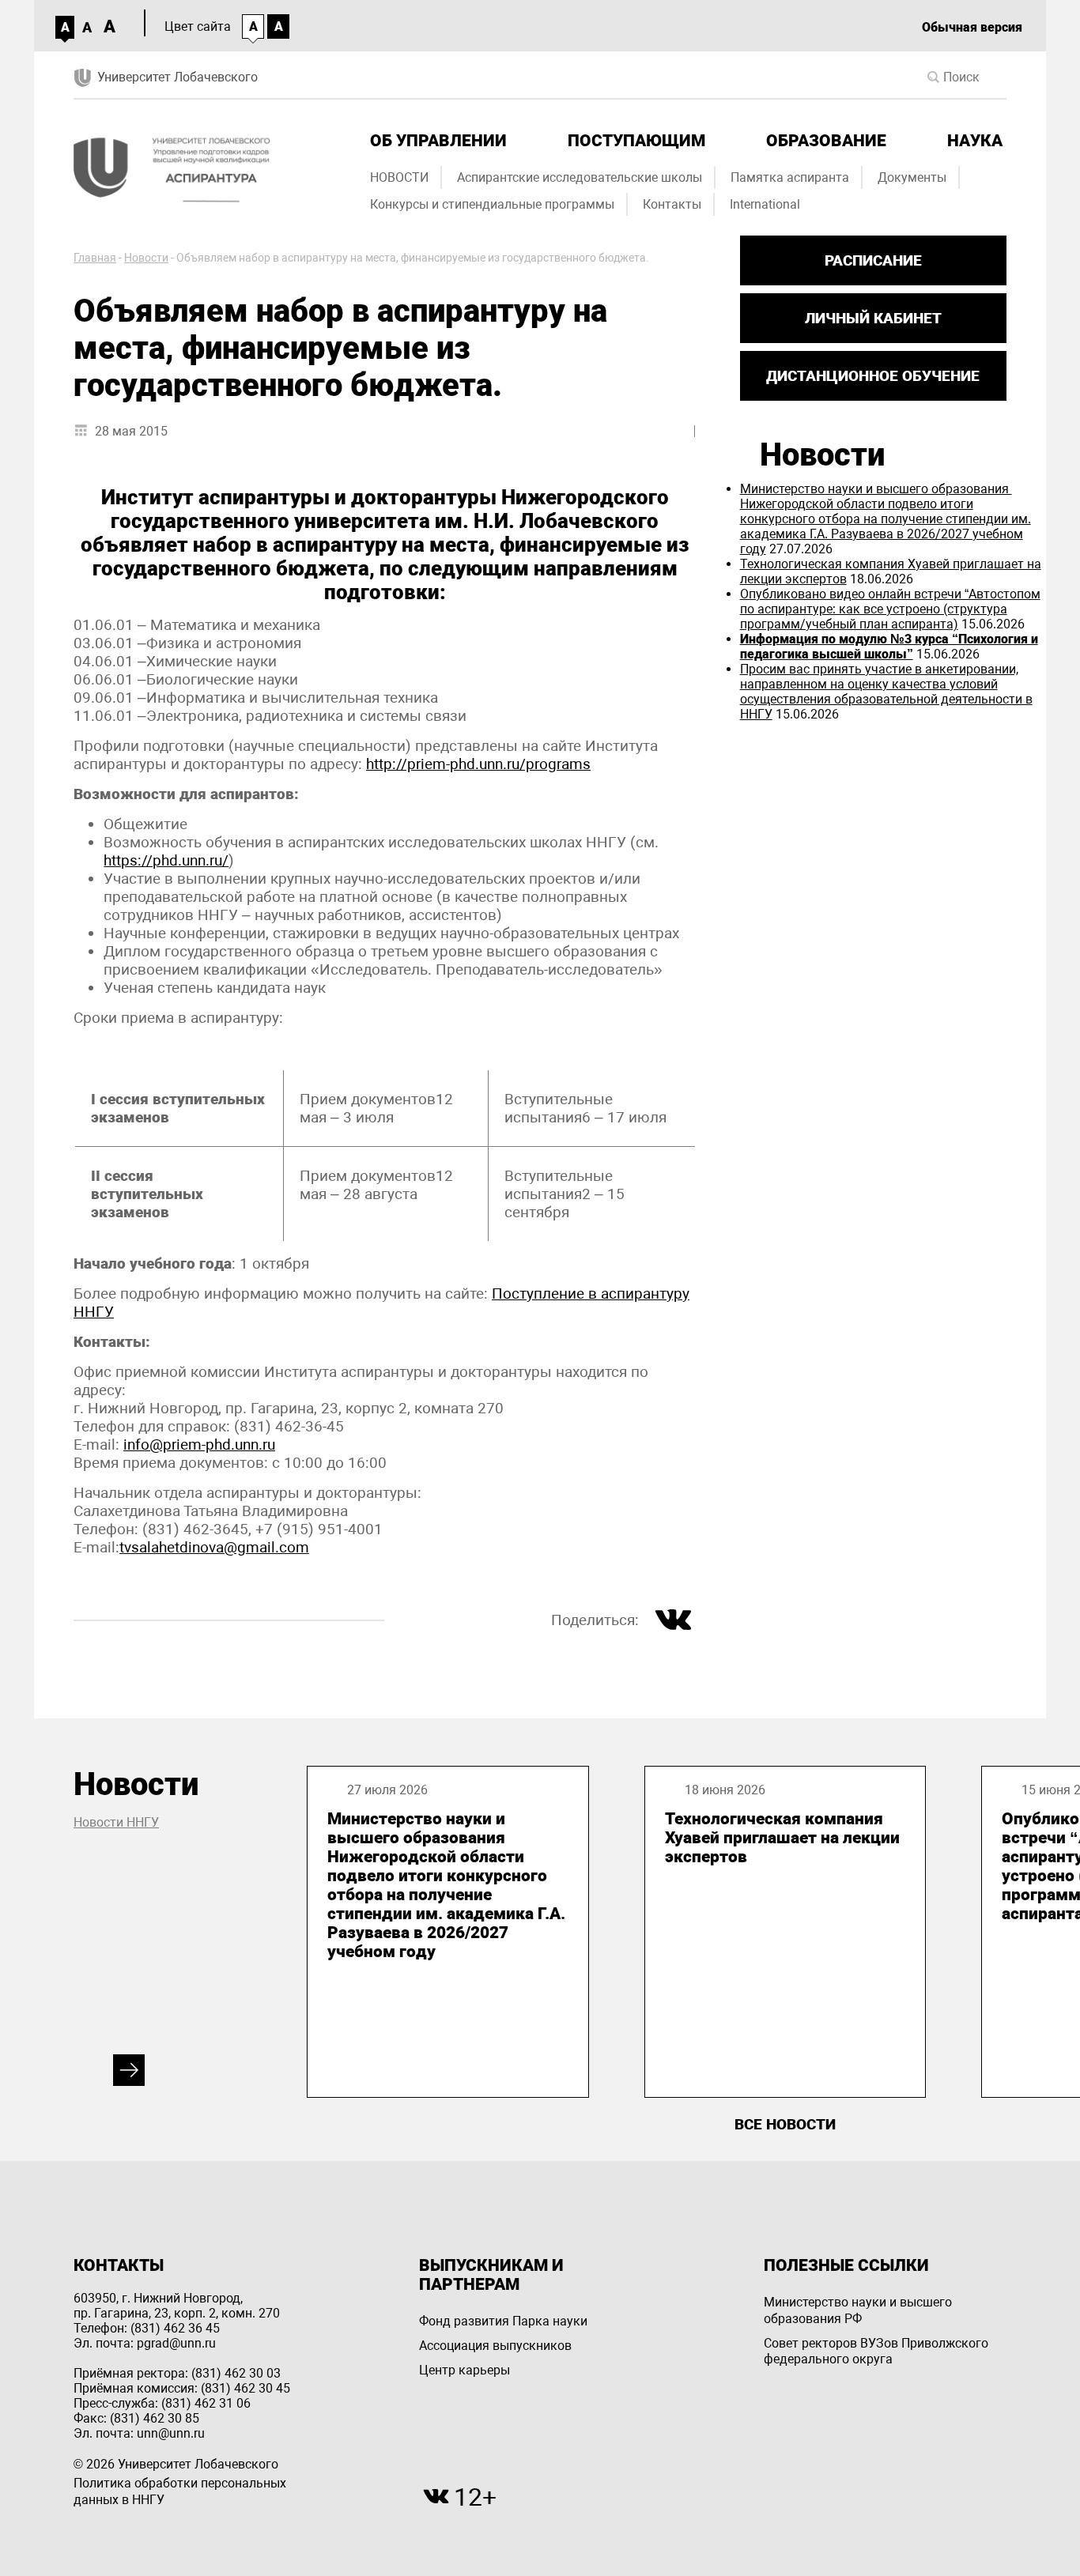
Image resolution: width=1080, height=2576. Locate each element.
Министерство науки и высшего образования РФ (858, 2310)
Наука (975, 141)
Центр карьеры (464, 2370)
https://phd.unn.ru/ (166, 860)
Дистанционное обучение (873, 376)
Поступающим (636, 141)
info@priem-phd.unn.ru (199, 1445)
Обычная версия (972, 27)
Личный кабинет (873, 318)
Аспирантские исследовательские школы (580, 177)
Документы (912, 177)
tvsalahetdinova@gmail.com (214, 1547)
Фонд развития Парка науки (503, 2321)
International (765, 204)
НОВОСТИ (399, 177)
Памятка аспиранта (790, 177)
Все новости (785, 2124)
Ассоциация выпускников (495, 2346)
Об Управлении (438, 141)
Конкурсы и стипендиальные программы (492, 204)
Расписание (873, 260)
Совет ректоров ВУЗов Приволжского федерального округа (876, 2352)
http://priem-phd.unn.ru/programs (478, 764)
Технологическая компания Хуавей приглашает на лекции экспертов (782, 1838)
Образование (826, 141)
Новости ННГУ (116, 1822)
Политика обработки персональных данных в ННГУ (180, 2491)
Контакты (672, 204)
